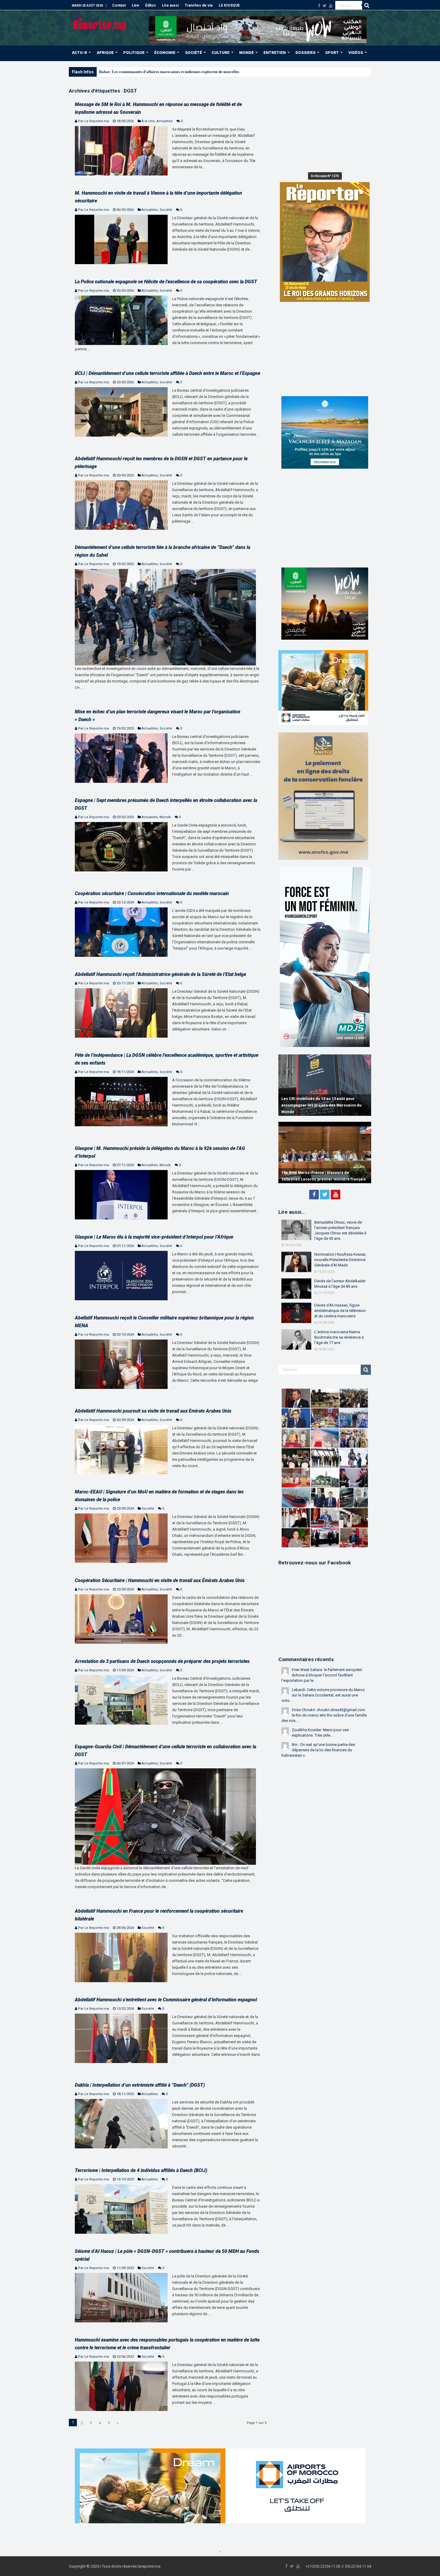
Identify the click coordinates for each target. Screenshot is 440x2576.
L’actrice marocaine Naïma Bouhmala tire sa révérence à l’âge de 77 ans (339, 1337)
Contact (119, 5)
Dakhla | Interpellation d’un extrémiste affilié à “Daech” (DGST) (140, 2085)
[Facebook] (319, 6)
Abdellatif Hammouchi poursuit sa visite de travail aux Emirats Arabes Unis (153, 1411)
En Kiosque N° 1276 (325, 176)
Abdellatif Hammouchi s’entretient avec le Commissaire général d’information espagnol (166, 2000)
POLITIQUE (134, 53)
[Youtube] (331, 6)
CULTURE (221, 53)
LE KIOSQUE (229, 5)
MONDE (246, 53)
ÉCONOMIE (165, 53)
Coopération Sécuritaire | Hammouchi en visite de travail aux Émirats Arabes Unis (160, 1580)
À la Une (148, 121)
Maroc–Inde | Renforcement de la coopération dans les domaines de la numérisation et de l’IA (324, 1105)
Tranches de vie (199, 5)
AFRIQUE (105, 53)
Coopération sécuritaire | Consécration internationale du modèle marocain (152, 893)
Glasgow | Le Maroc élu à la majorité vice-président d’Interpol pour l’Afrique (154, 1237)
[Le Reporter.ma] (100, 23)
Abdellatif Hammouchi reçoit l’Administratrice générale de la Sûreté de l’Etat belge (160, 974)
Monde (165, 817)
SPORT (332, 53)
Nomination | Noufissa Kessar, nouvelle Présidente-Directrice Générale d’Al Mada (340, 1260)
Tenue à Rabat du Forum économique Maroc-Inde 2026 (146, 72)
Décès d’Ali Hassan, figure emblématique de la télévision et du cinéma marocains (340, 1311)
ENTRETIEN (275, 53)
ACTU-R (79, 53)
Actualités (165, 121)
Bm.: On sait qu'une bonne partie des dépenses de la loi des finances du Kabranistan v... (318, 1750)
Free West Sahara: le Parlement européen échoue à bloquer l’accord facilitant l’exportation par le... (322, 1675)
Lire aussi (170, 5)
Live (135, 5)
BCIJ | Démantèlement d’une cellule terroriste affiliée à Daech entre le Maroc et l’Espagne (167, 373)
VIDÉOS (356, 53)
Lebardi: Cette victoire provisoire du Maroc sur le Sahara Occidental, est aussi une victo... (323, 1695)
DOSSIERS (305, 53)
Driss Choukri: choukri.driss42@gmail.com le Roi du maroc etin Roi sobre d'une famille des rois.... (324, 1715)
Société (166, 210)
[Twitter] (325, 6)
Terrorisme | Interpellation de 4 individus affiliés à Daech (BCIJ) (141, 2170)
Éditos (151, 5)
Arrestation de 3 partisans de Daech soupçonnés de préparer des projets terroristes (162, 1661)
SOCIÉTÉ (194, 53)
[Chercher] (367, 5)
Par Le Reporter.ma (94, 121)
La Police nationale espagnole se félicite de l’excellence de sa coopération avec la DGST (166, 282)
